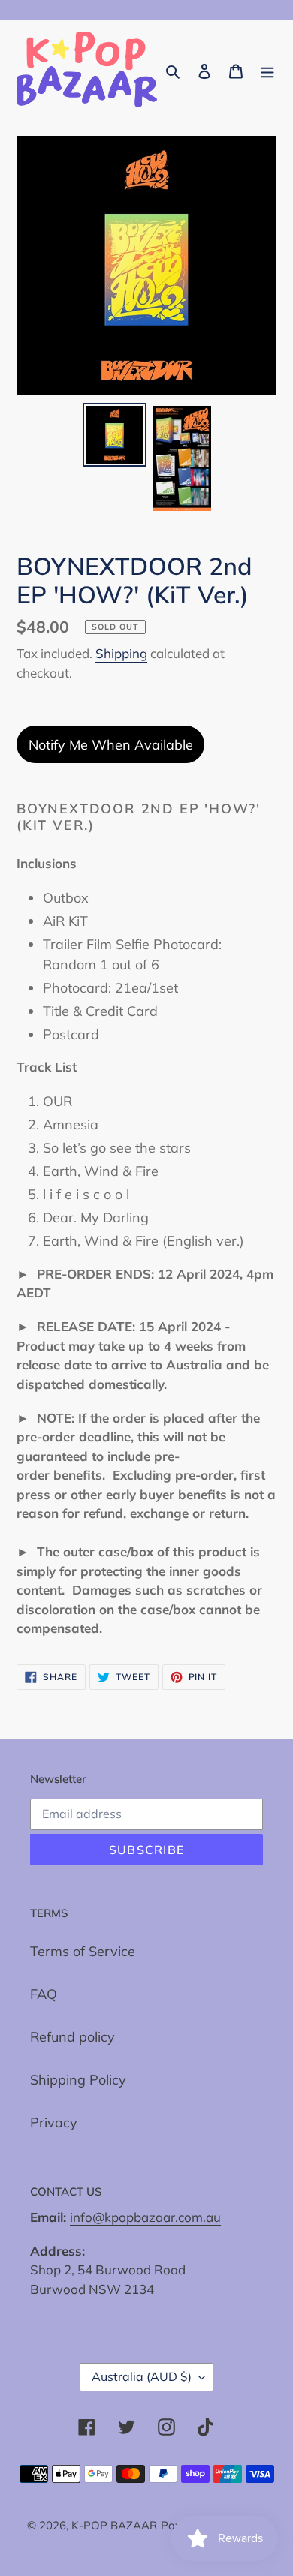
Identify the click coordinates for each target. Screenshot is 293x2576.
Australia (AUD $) (142, 2376)
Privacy (54, 2122)
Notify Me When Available (111, 745)
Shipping (121, 653)
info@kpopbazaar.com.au (145, 2217)
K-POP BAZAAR (114, 2525)
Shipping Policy (78, 2080)
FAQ (44, 1994)
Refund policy (72, 2037)
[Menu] (267, 69)
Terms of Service (83, 1951)
